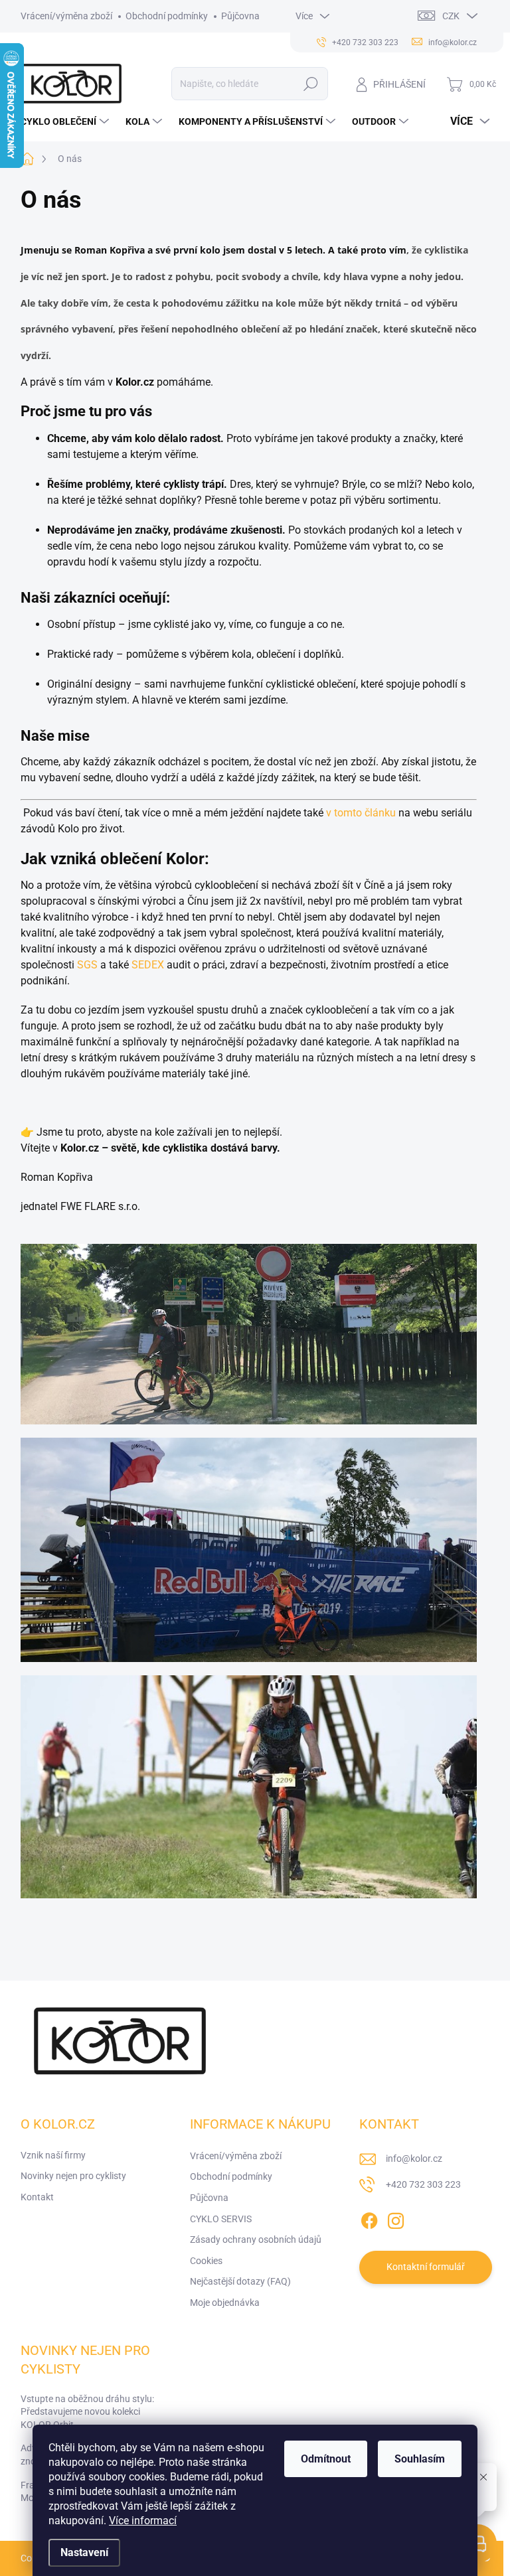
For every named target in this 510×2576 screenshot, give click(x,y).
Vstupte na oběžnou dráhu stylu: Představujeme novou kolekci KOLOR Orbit (87, 2412)
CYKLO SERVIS (221, 2219)
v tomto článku (361, 813)
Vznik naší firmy (53, 2155)
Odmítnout (326, 2459)
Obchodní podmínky (167, 16)
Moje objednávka (225, 2303)
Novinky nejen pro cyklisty (73, 2176)
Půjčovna (240, 16)
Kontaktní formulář (426, 2267)
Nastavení (84, 2552)
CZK (451, 16)
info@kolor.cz (414, 2159)
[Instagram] (396, 2218)
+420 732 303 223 (423, 2184)
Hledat (310, 84)
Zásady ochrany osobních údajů (256, 2239)
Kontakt (37, 2197)
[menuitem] (66, 121)
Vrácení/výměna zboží (66, 16)
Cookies (206, 2261)
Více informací (143, 2521)
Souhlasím (420, 2459)
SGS (87, 965)
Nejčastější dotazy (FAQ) (240, 2281)
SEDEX (148, 965)
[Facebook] (369, 2218)
